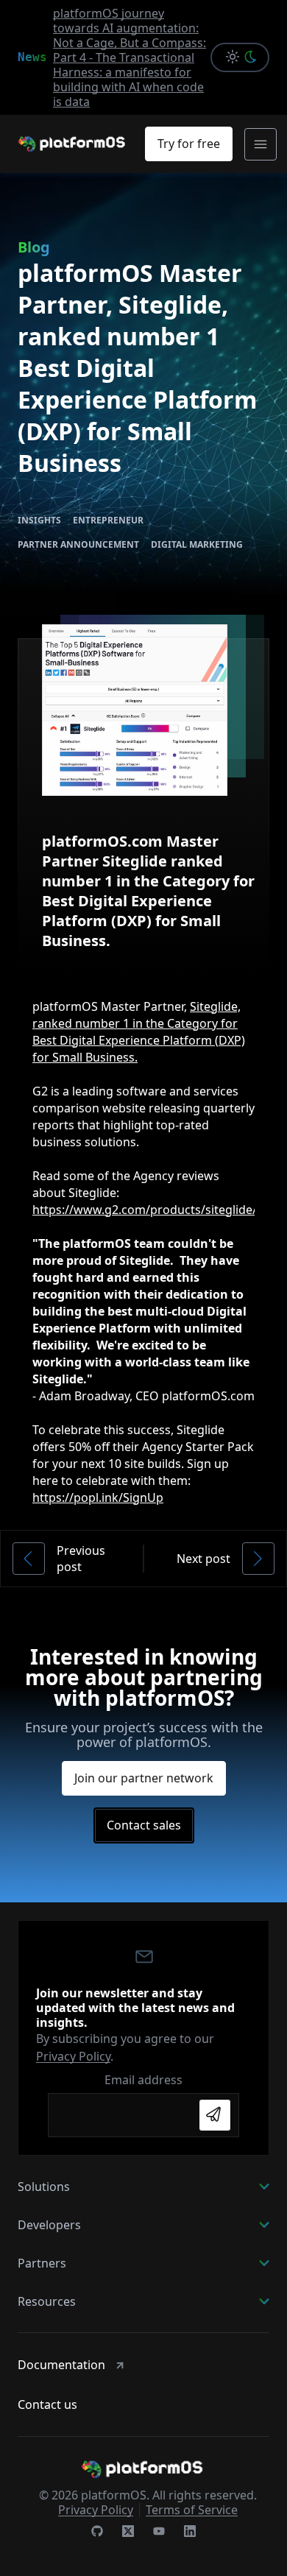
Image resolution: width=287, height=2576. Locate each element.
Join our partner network (144, 1778)
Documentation (61, 2365)
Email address (143, 2080)
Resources (47, 2301)
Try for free (189, 144)
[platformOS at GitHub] (97, 2533)
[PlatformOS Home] (73, 144)
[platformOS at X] (128, 2533)
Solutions (44, 2187)
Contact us (47, 2404)
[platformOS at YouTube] (159, 2533)
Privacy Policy (73, 2056)
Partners (42, 2263)
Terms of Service (192, 2510)
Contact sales (144, 1825)
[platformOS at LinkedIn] (190, 2533)
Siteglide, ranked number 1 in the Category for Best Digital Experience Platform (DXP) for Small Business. (139, 1032)
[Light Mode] (228, 57)
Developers (49, 2225)
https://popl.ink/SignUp (98, 1497)
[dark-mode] (254, 57)
